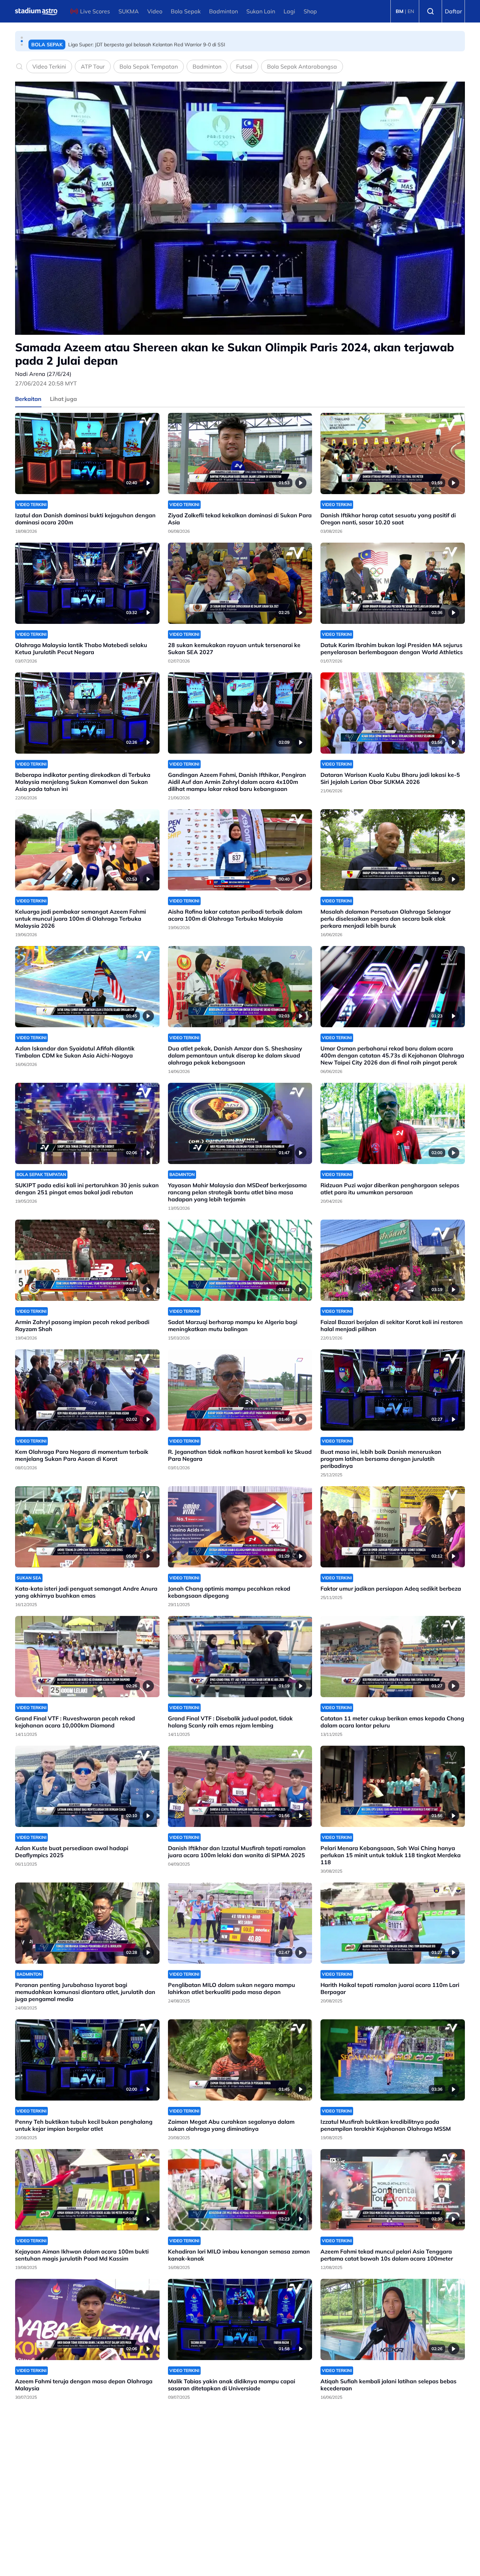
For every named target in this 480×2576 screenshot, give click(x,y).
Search (430, 11)
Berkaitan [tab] (28, 399)
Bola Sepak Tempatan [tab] (149, 66)
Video (155, 11)
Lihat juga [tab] (63, 399)
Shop (310, 11)
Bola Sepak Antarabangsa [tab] (302, 66)
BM (400, 11)
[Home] (36, 11)
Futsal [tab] (244, 66)
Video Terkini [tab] (49, 66)
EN (411, 11)
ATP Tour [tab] (93, 66)
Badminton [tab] (207, 66)
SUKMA (129, 11)
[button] (22, 38)
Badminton (223, 11)
